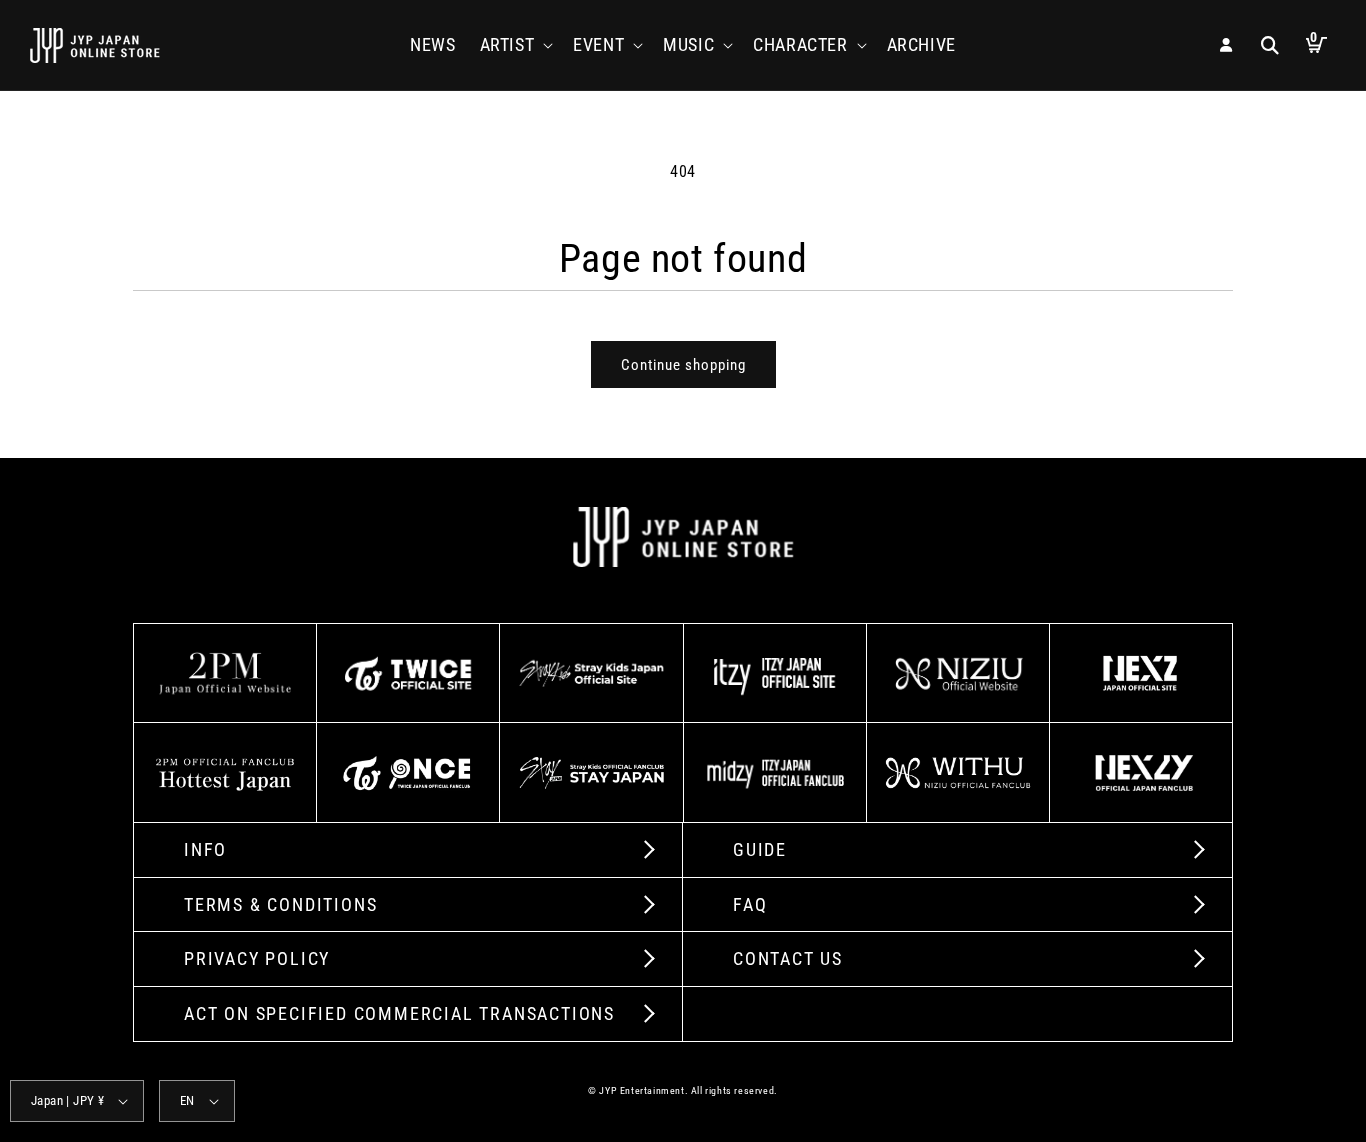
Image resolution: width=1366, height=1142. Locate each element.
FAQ (750, 904)
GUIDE (760, 849)
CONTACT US (788, 958)
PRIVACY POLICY (257, 958)
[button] (515, 44)
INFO (205, 849)
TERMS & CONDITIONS (280, 904)
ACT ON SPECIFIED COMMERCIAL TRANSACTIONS (399, 1013)
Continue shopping (683, 365)
